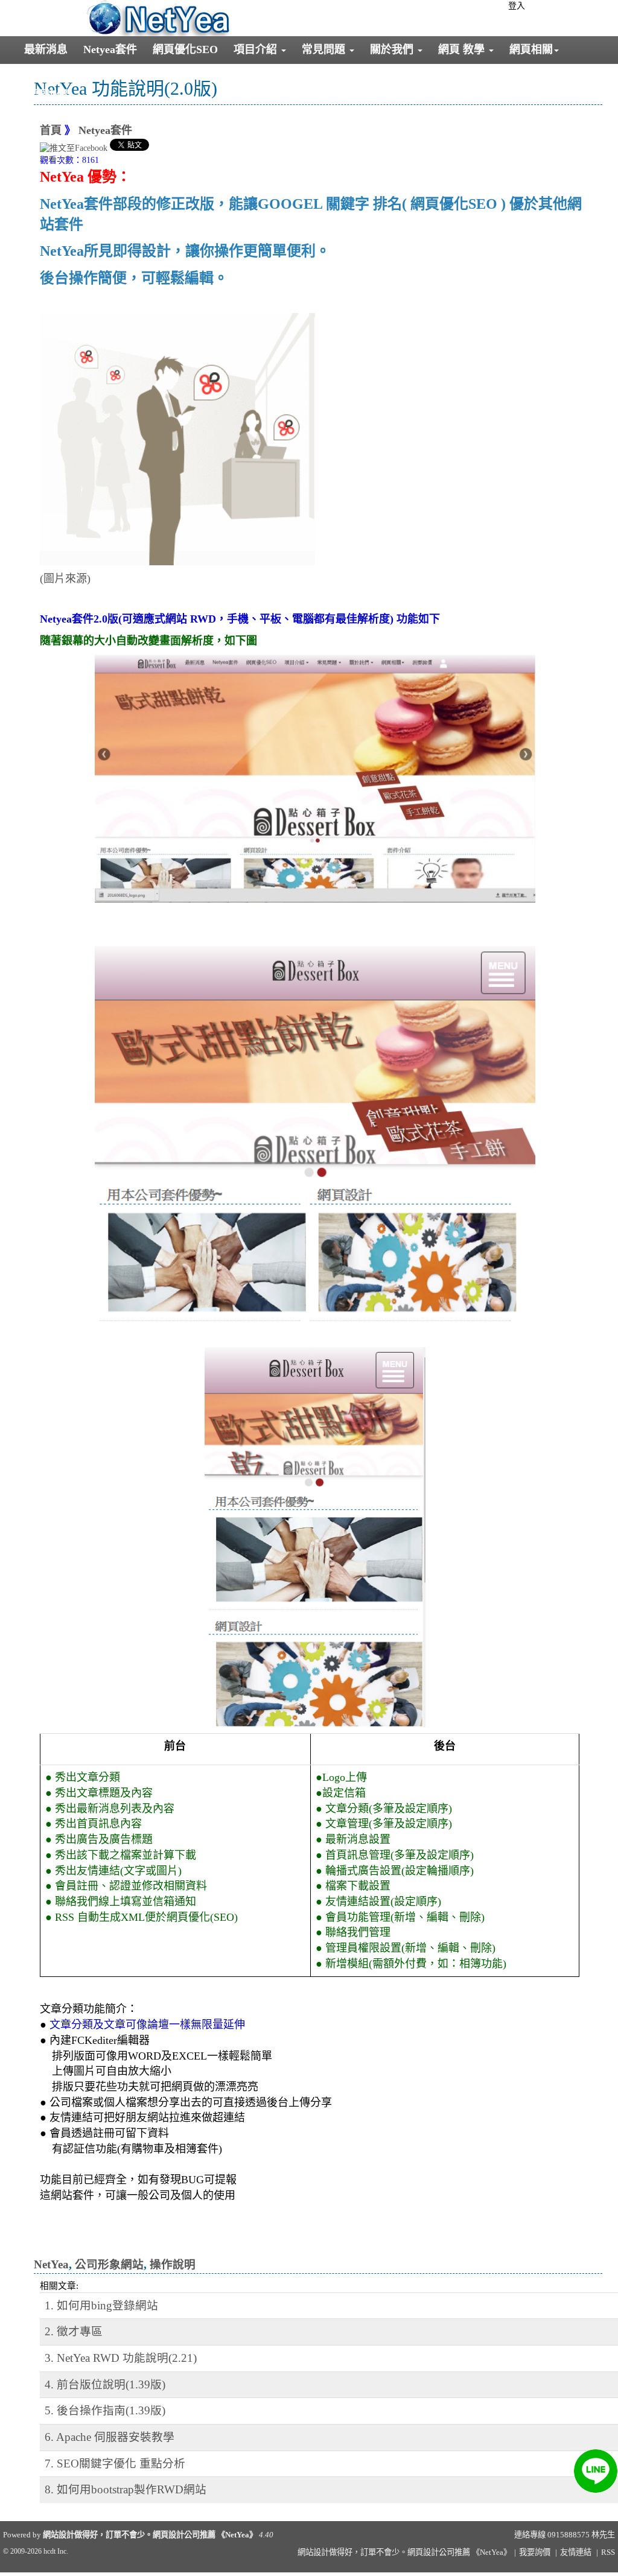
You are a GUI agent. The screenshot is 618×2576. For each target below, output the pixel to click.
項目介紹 (257, 49)
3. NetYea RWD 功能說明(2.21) (121, 2358)
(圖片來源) (65, 579)
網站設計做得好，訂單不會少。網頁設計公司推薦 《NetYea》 (150, 2535)
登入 (517, 6)
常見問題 (325, 49)
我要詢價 (46, 95)
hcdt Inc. (56, 2551)
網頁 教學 (463, 49)
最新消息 (46, 49)
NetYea (51, 2264)
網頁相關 (531, 49)
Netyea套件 (110, 49)
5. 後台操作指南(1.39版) (105, 2410)
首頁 (51, 130)
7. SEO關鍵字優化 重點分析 (115, 2463)
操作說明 (173, 2264)
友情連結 (576, 2552)
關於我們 (393, 49)
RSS (608, 2552)
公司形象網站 (109, 2264)
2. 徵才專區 (74, 2331)
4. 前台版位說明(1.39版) (105, 2384)
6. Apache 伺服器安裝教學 (110, 2437)
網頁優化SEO (185, 49)
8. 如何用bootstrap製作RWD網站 (126, 2489)
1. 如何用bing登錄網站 (101, 2305)
